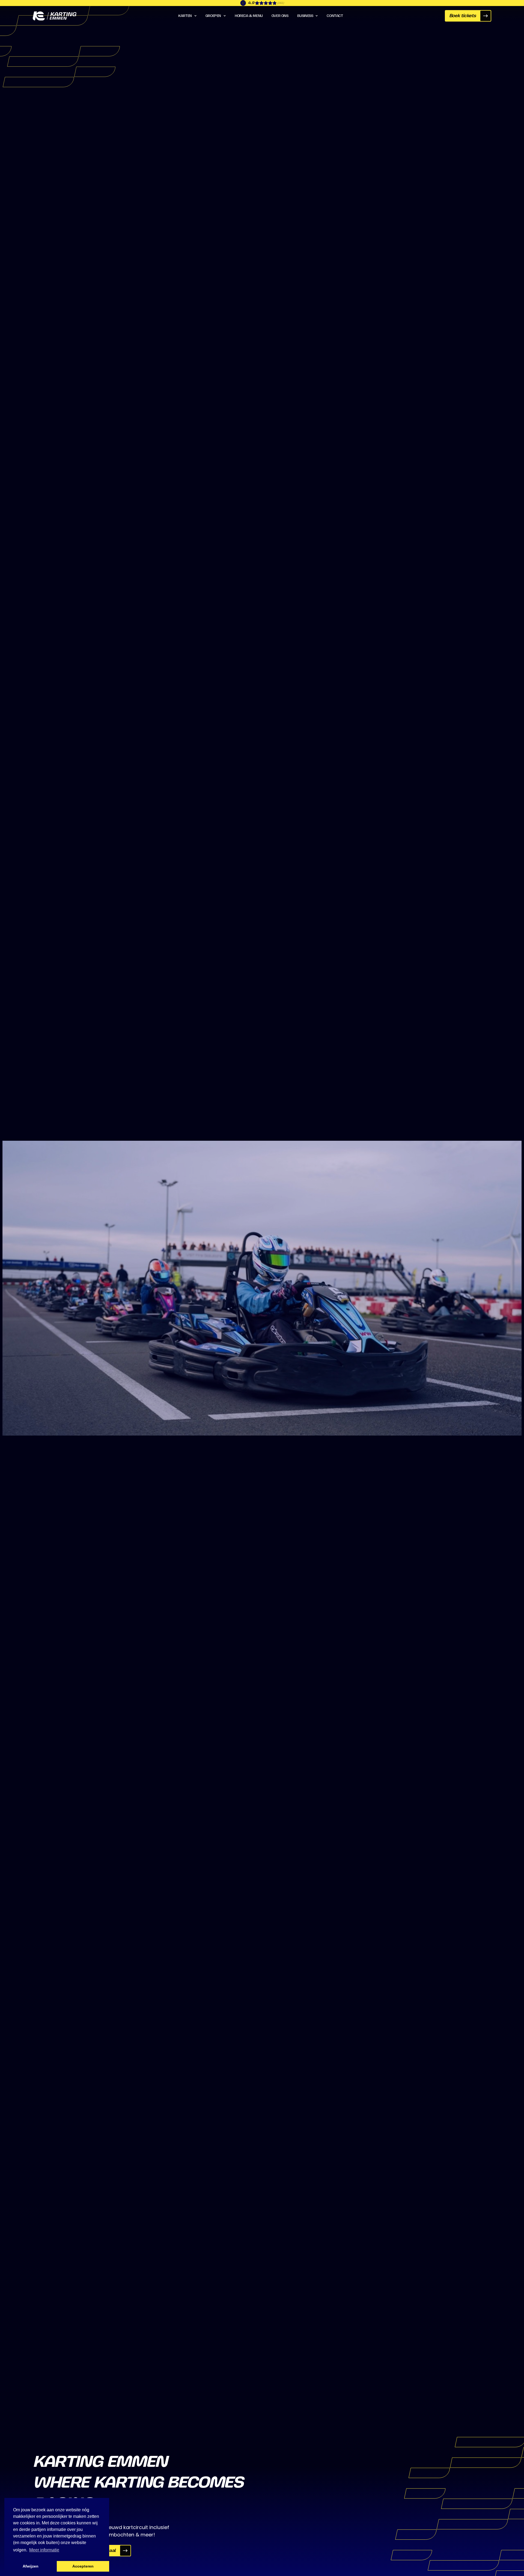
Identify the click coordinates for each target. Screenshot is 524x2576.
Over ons (280, 16)
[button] (187, 16)
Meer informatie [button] (44, 2550)
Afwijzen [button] (31, 2566)
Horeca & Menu (249, 16)
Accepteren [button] (83, 2566)
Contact (335, 16)
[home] (55, 16)
